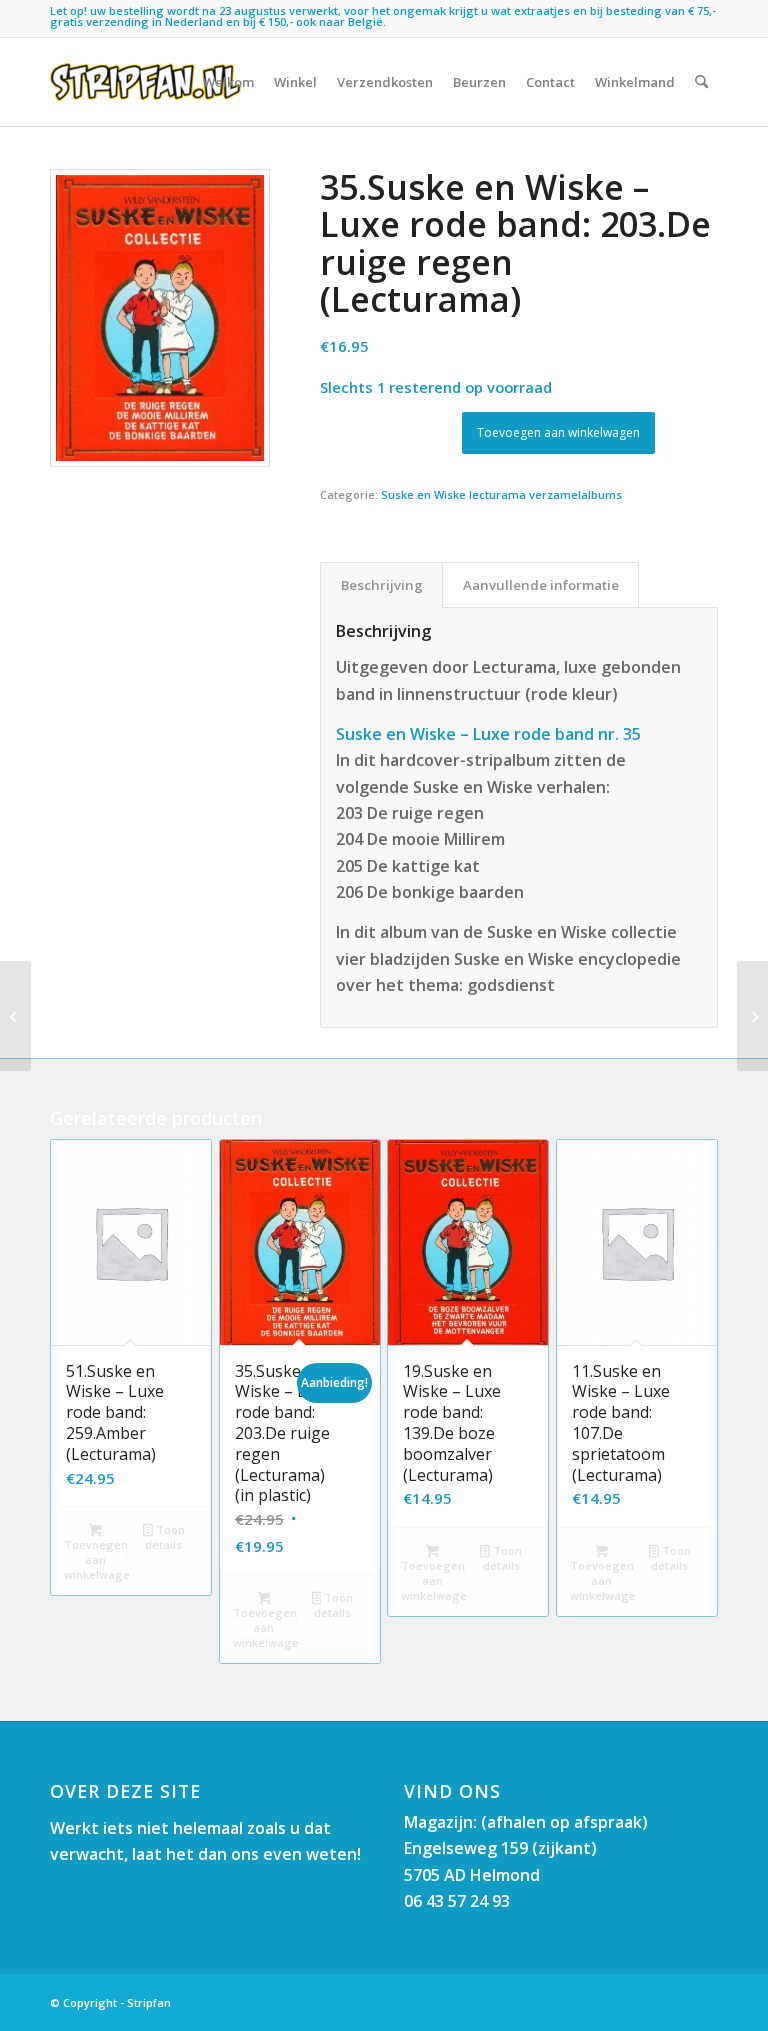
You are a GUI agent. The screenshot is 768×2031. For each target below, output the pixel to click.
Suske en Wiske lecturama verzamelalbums (501, 494)
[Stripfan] (145, 82)
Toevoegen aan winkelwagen (558, 432)
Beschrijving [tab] (382, 585)
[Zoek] (701, 82)
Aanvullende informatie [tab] (541, 585)
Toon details (164, 1537)
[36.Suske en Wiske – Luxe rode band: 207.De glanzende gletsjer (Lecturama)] (752, 1016)
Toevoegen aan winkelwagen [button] (97, 1559)
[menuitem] (228, 82)
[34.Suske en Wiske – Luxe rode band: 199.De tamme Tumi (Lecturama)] (15, 1016)
